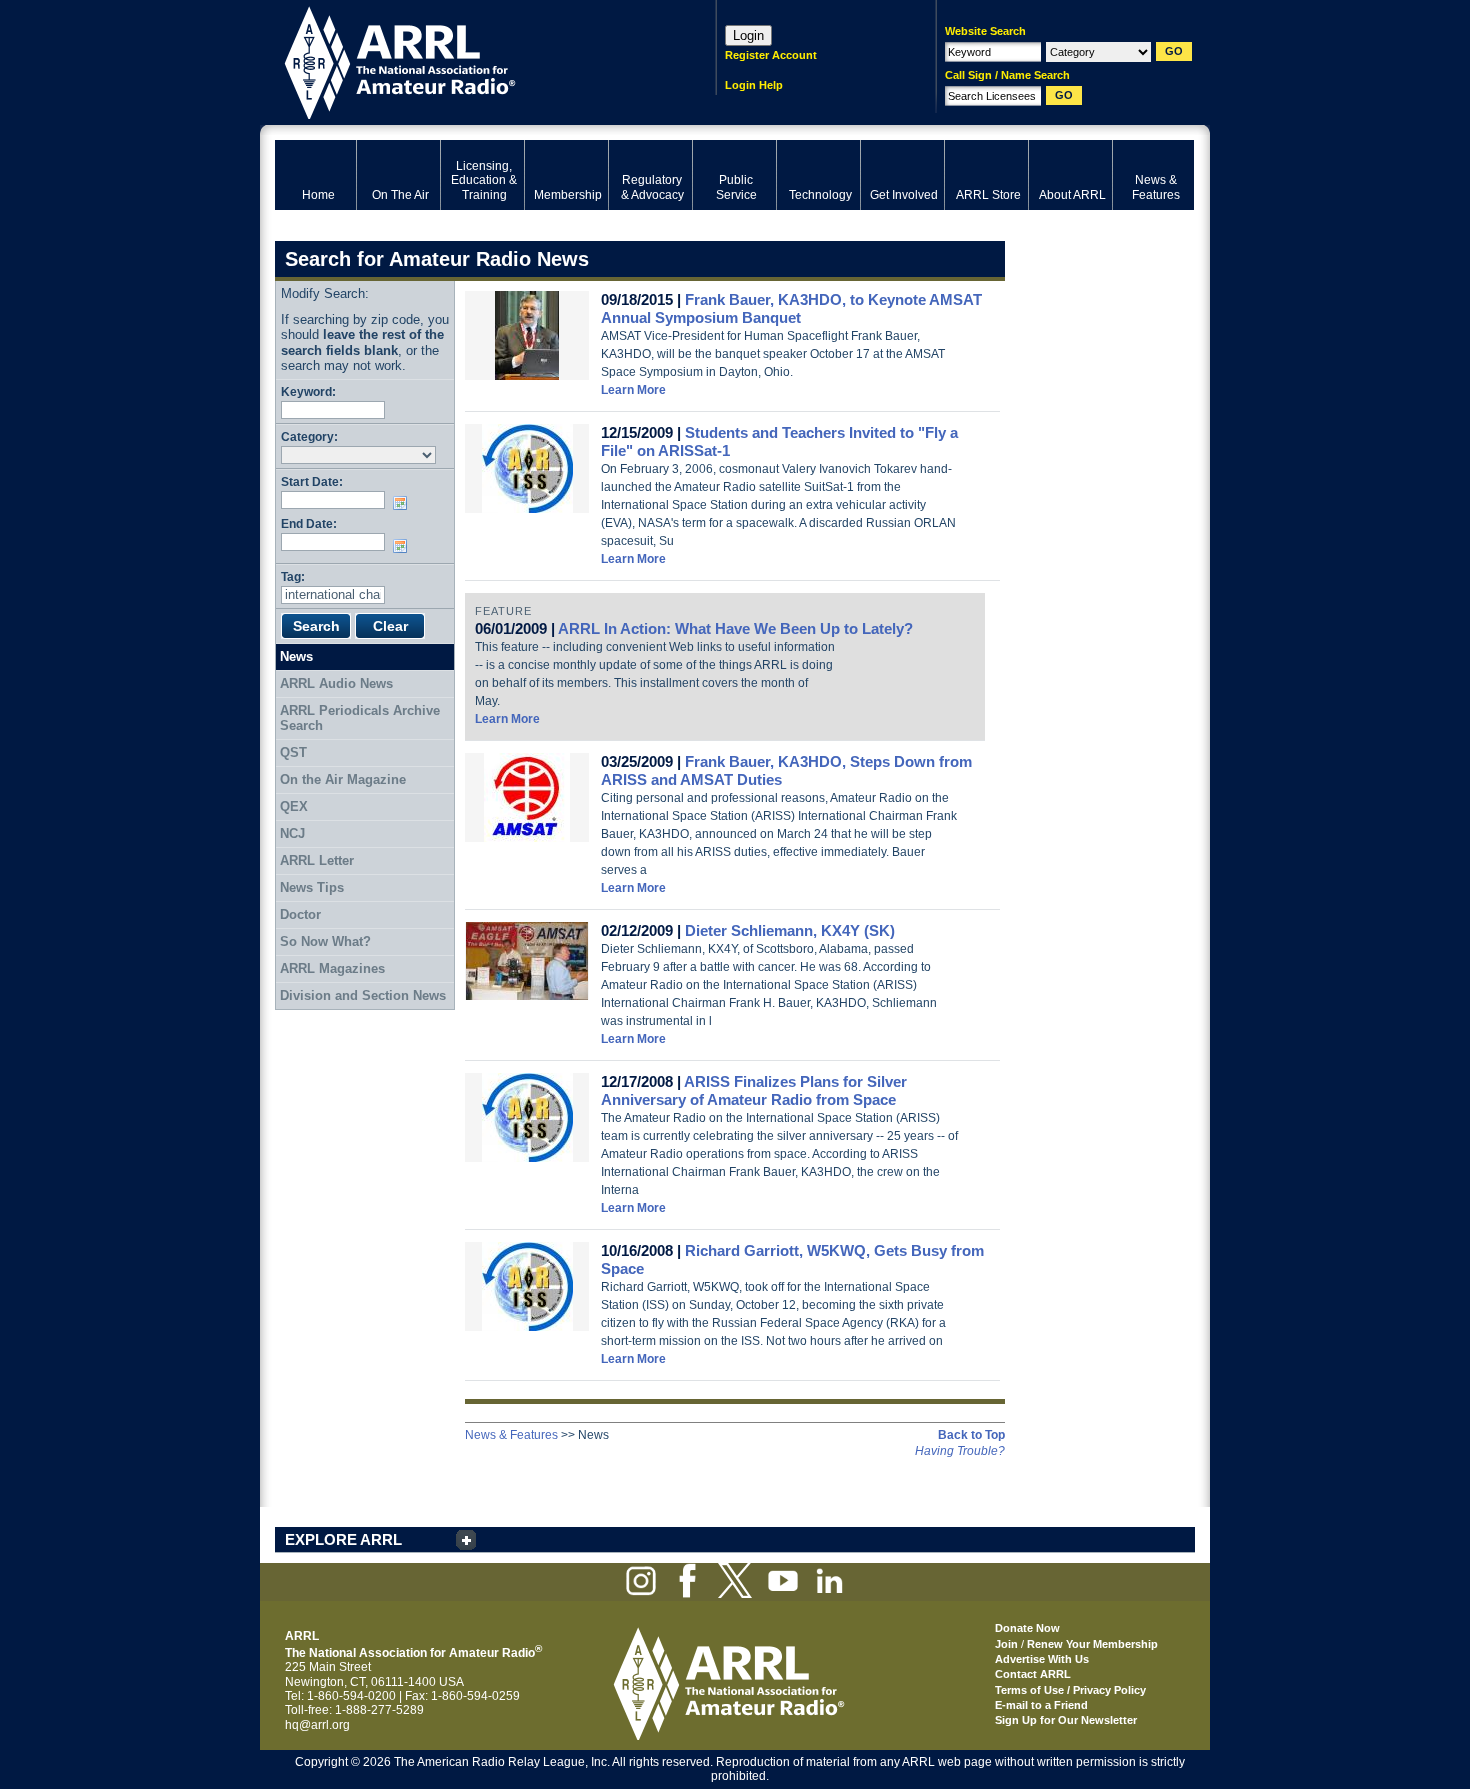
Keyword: (308, 391)
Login (748, 35)
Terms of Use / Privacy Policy (1070, 1690)
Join (1006, 1644)
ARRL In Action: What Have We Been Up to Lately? (735, 628)
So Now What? (325, 941)
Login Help (754, 85)
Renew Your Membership (1092, 1644)
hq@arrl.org (317, 1725)
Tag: (293, 576)
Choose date (404, 503)
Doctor (300, 914)
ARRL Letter (317, 860)
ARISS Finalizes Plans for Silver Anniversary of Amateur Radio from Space (754, 1090)
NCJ (292, 833)
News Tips (312, 887)
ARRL (469, 60)
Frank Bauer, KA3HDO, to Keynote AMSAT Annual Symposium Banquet (791, 308)
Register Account (771, 55)
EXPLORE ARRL (343, 1539)
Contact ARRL (1033, 1674)
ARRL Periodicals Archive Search (360, 718)
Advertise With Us (1042, 1659)
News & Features (511, 1435)
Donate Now (1027, 1628)
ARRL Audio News (336, 683)
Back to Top (971, 1435)
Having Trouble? (960, 1451)
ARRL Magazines (332, 968)
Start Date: (312, 481)
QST (293, 752)
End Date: (309, 523)
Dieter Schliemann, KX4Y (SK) (790, 930)
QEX (294, 806)
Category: (309, 436)
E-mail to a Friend (1041, 1705)
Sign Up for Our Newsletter (1066, 1720)
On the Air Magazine (343, 779)
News (296, 656)
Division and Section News (363, 995)
